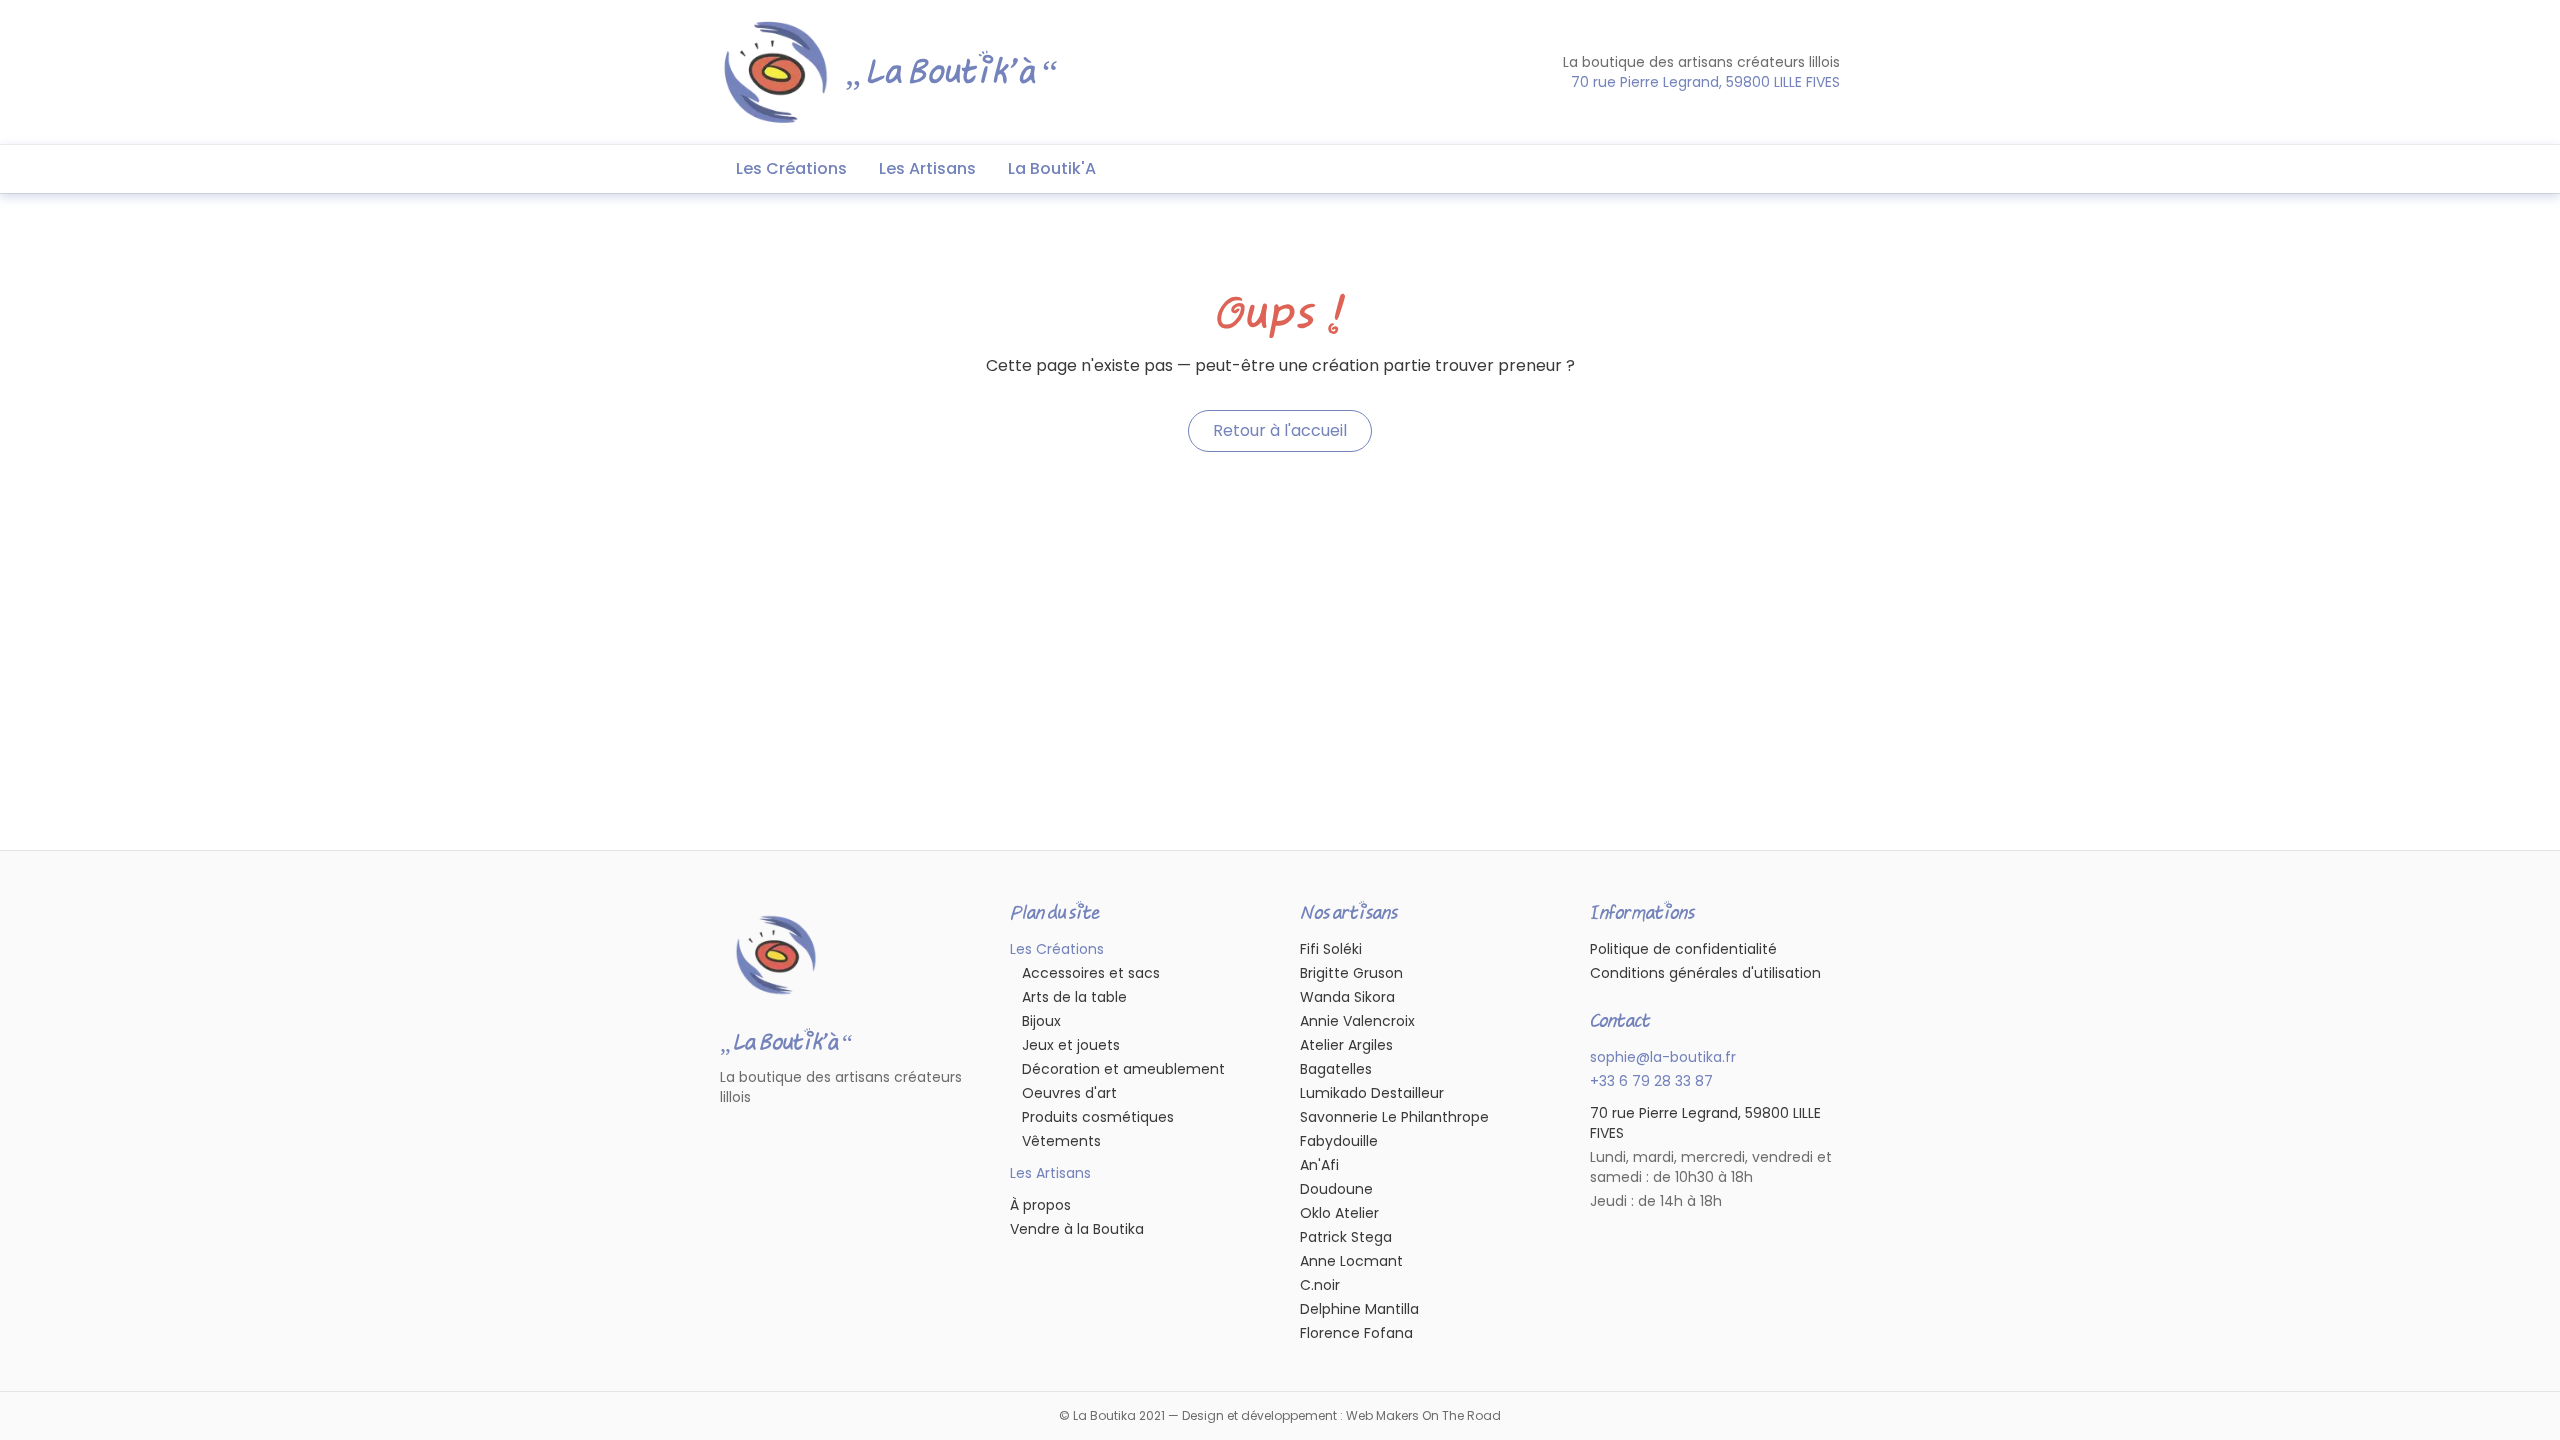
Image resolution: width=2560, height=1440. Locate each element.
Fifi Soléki (1331, 949)
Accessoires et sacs (1091, 973)
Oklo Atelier (1339, 1213)
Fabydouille (1339, 1141)
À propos (1040, 1205)
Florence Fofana (1356, 1333)
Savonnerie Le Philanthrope (1394, 1117)
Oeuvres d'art (1069, 1093)
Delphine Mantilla (1359, 1309)
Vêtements (1061, 1141)
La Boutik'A (1052, 168)
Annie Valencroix (1357, 1021)
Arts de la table (1074, 997)
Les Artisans (927, 168)
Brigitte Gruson (1351, 973)
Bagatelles (1336, 1069)
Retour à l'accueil (1280, 430)
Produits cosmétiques (1098, 1117)
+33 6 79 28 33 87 (1651, 1081)
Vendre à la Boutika (1077, 1229)
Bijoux (1041, 1021)
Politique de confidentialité (1683, 949)
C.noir (1320, 1285)
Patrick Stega (1346, 1237)
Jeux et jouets (1071, 1045)
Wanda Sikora (1347, 997)
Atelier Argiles (1346, 1045)
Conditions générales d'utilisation (1705, 973)
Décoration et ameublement (1123, 1069)
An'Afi (1319, 1165)
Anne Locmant (1351, 1261)
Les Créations (791, 168)
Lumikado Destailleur (1372, 1093)
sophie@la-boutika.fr (1663, 1057)
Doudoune (1336, 1189)
